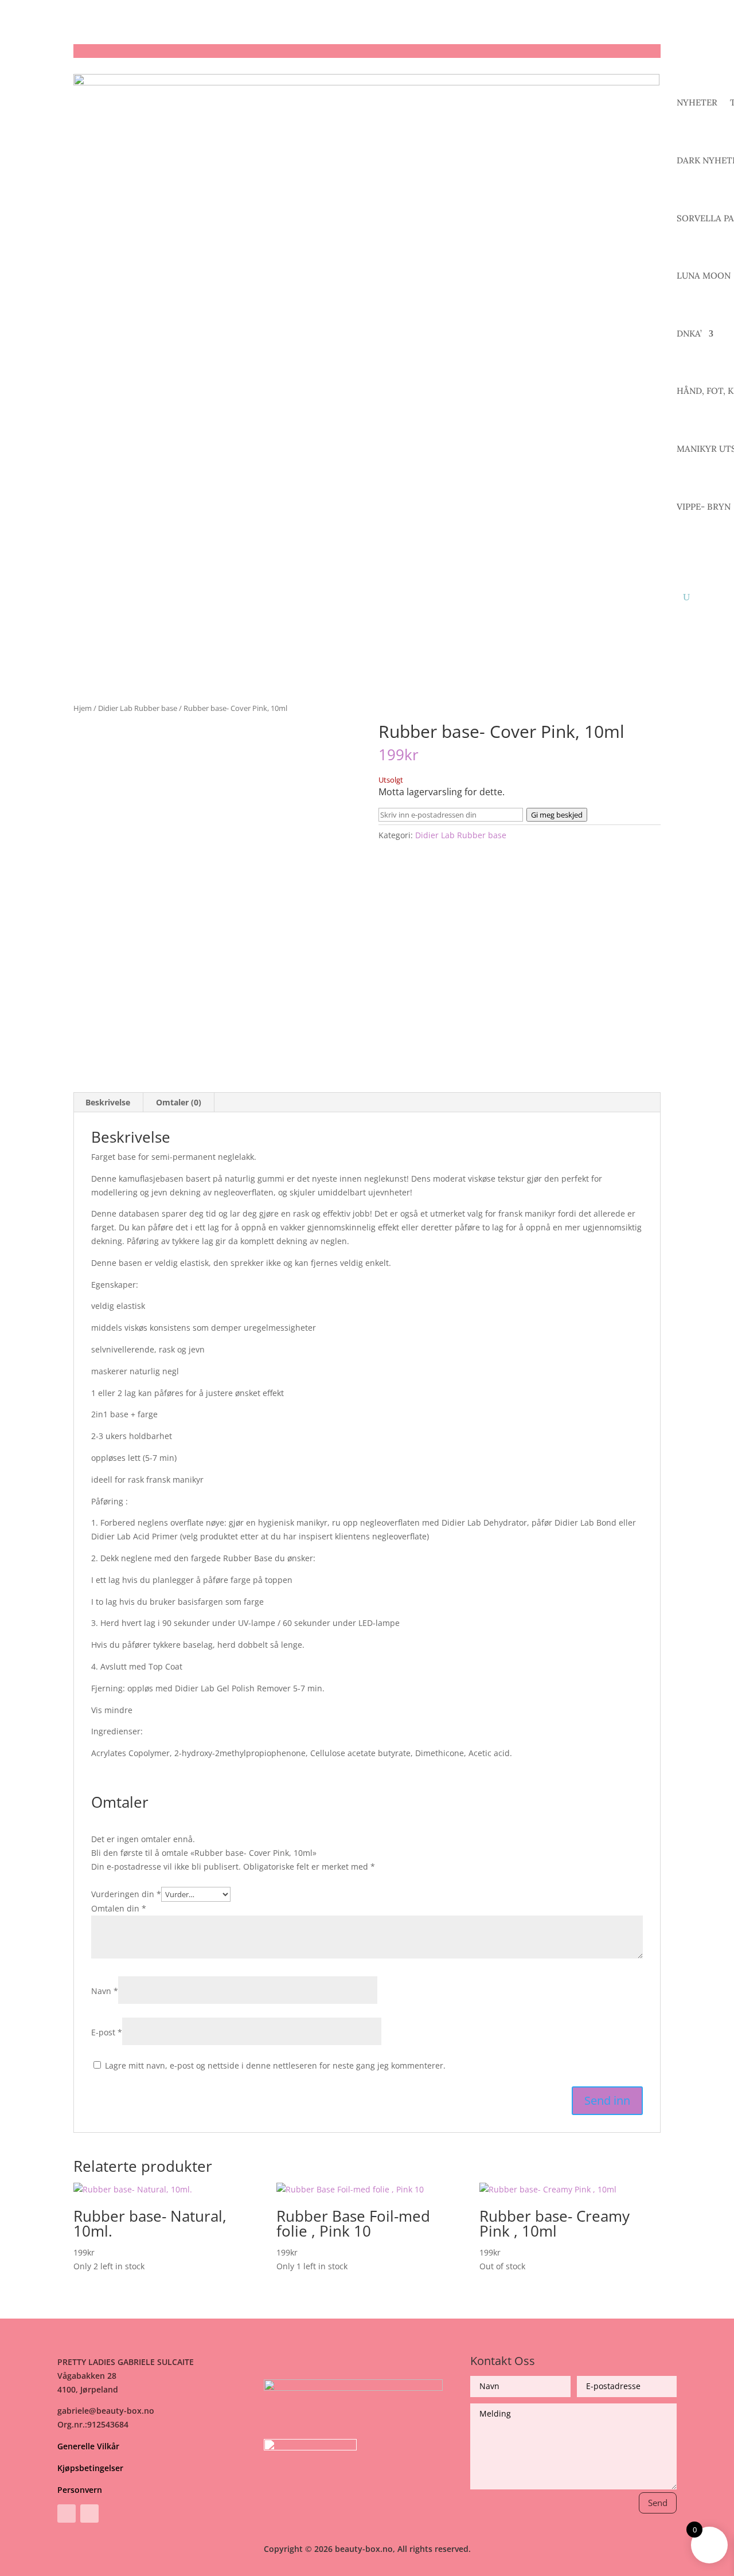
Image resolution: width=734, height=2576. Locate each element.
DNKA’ (689, 333)
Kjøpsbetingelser (90, 2468)
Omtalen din (119, 1908)
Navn (105, 1991)
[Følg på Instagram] (89, 2514)
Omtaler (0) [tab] (179, 1102)
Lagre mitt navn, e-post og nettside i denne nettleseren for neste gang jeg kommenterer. (275, 2065)
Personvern (80, 2490)
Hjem (83, 708)
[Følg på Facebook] (67, 2514)
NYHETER (697, 102)
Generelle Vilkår (88, 2446)
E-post (107, 2032)
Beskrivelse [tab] (108, 1102)
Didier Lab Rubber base (138, 708)
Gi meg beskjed (557, 815)
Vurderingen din (126, 1894)
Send (658, 2503)
